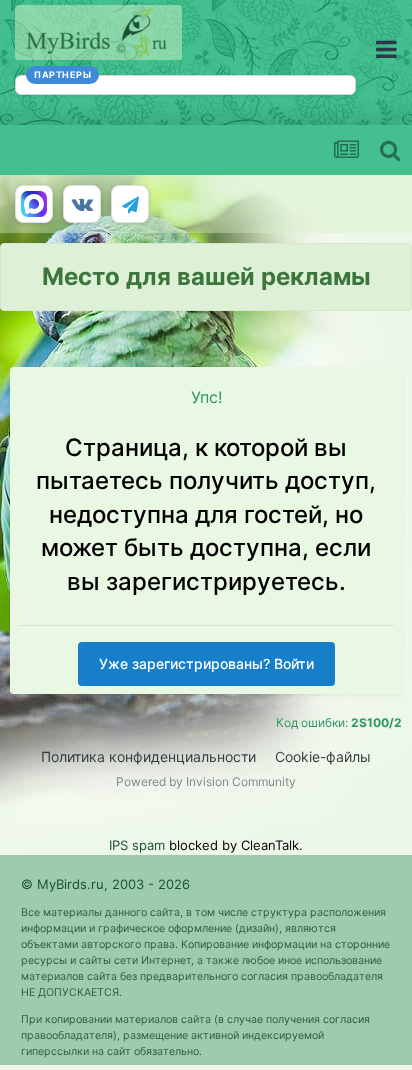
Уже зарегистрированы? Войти (206, 663)
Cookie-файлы (323, 756)
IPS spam (137, 845)
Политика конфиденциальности (148, 756)
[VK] (82, 204)
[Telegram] (130, 204)
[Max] (34, 204)
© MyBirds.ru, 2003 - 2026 (105, 884)
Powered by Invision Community (206, 781)
